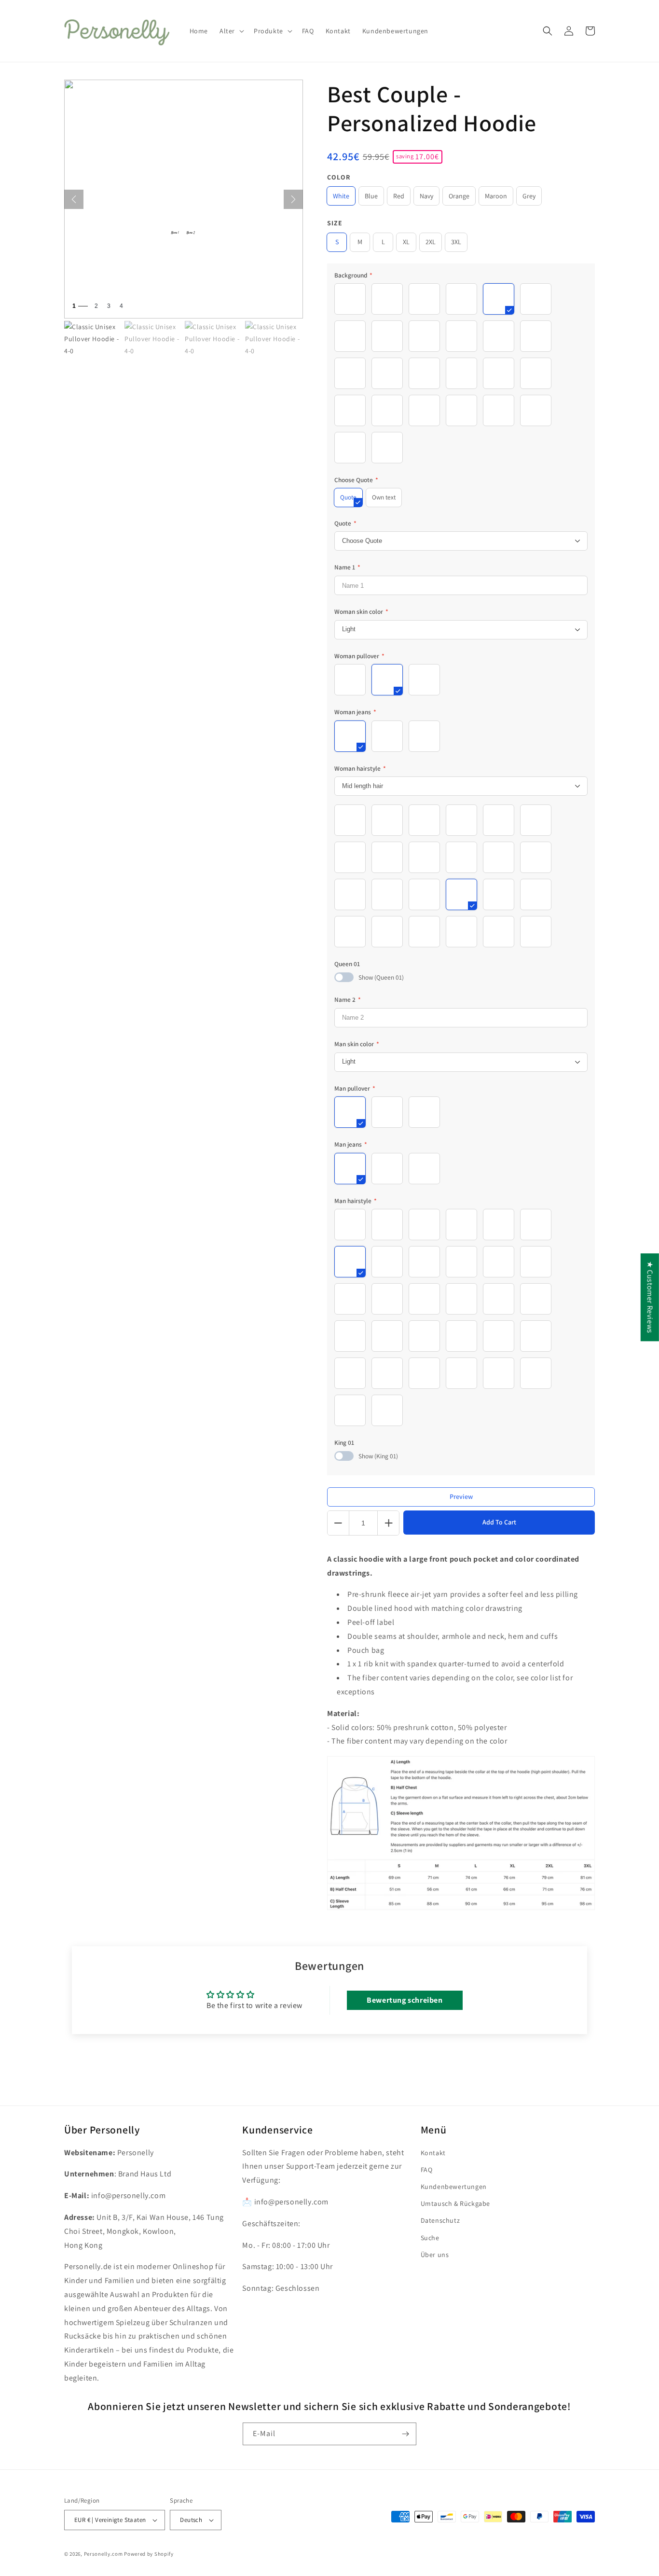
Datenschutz (440, 2220)
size (335, 223)
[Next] (293, 199)
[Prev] (74, 199)
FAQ (427, 2170)
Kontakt (433, 2153)
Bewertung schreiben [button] (405, 2000)
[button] (231, 31)
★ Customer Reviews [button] (650, 1297)
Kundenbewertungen (454, 2187)
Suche (430, 2238)
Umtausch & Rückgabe (455, 2203)
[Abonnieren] (405, 2434)
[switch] (344, 977)
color (339, 177)
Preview (461, 1496)
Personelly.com (103, 2554)
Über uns (435, 2255)
